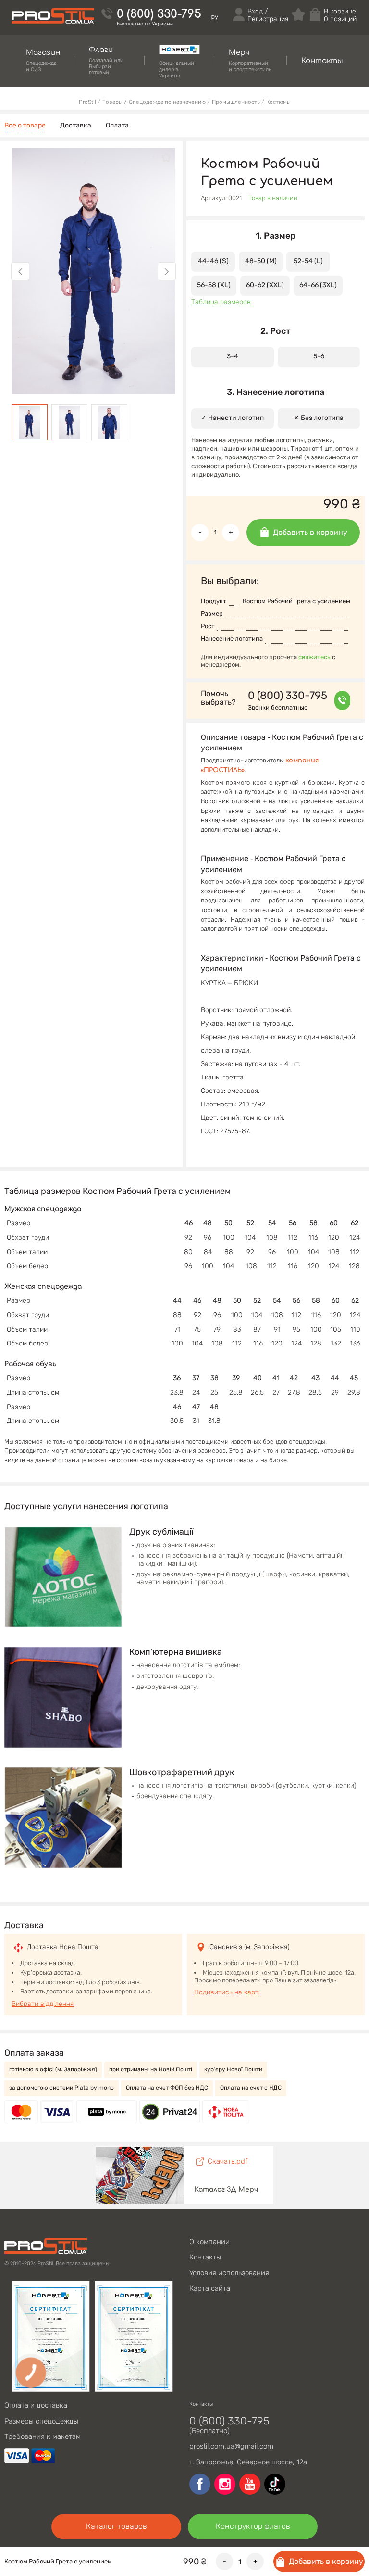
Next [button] (167, 271)
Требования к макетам (43, 2436)
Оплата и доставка (36, 2405)
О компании (209, 2242)
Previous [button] (20, 271)
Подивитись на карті (227, 1992)
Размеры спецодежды (41, 2421)
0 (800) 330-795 (159, 14)
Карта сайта (210, 2288)
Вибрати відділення (43, 2004)
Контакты (205, 2257)
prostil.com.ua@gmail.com (231, 2446)
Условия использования (229, 2273)
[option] (93, 271)
